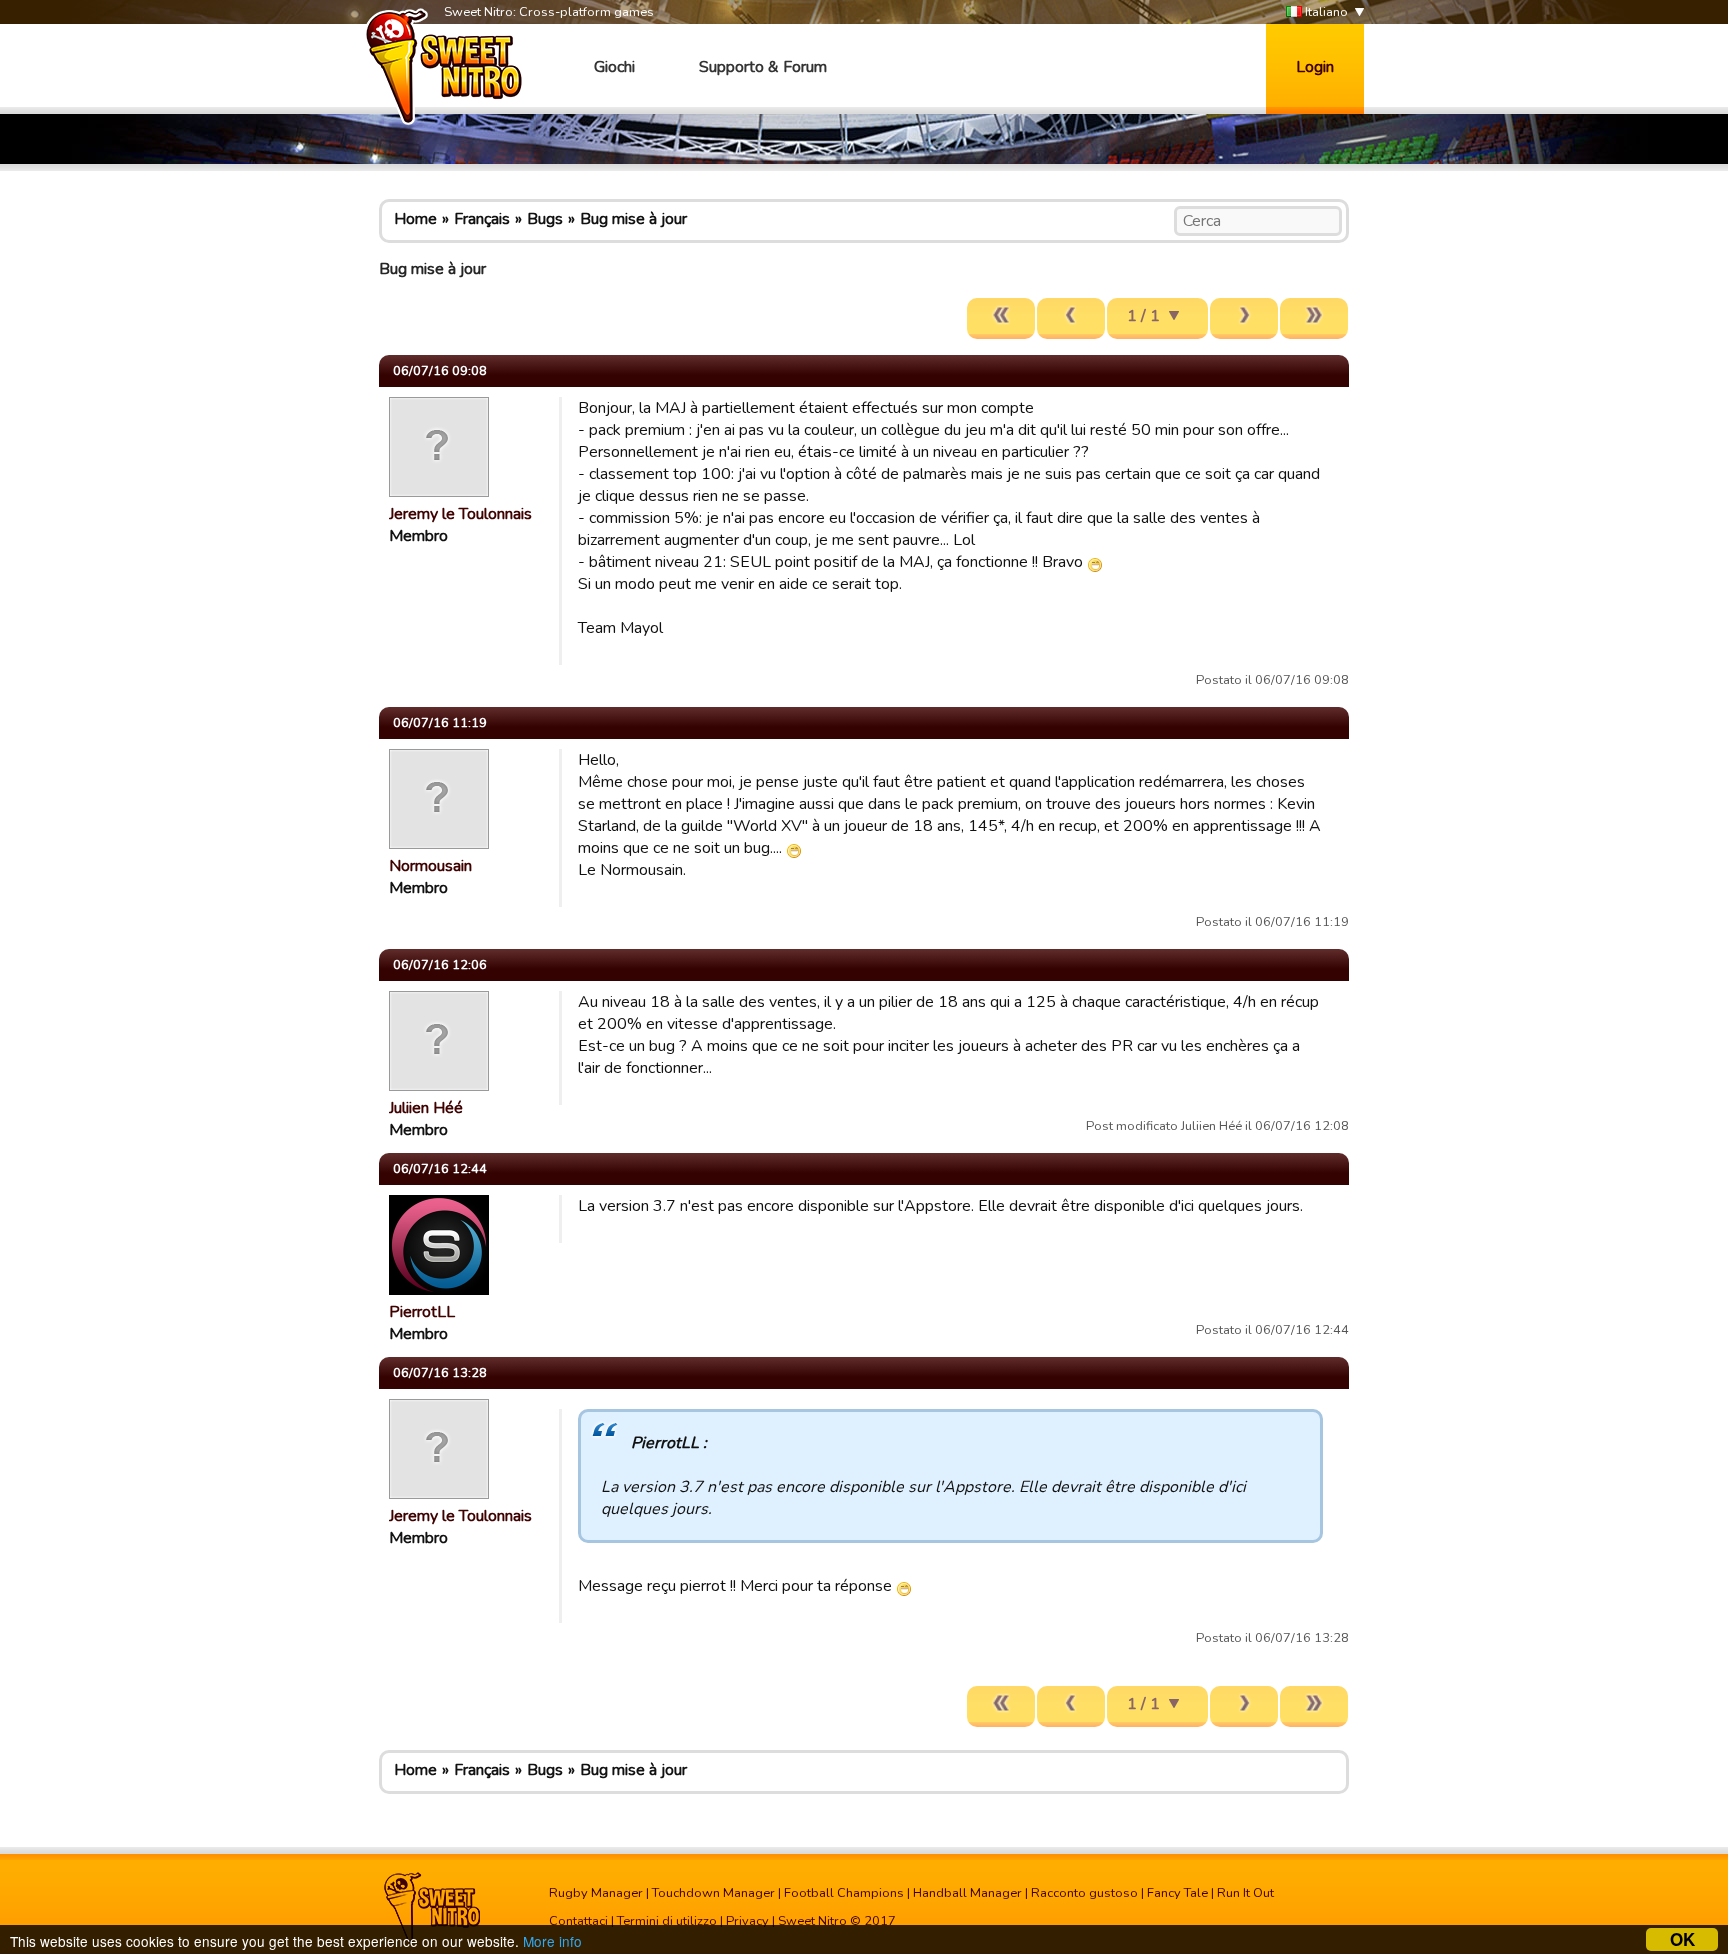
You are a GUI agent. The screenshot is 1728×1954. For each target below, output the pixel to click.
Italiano (1325, 12)
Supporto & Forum (763, 67)
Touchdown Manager (713, 1893)
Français (482, 219)
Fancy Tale (1177, 1893)
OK (1682, 1939)
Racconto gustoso (1084, 1893)
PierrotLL (422, 1312)
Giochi (614, 67)
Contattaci (578, 1921)
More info (552, 1941)
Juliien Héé (426, 1108)
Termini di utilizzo (667, 1921)
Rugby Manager (596, 1893)
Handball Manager (967, 1893)
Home (415, 219)
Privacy (747, 1921)
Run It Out (1245, 1893)
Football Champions (844, 1893)
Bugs (545, 219)
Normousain (430, 866)
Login (1315, 67)
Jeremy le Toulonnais (460, 514)
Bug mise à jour (633, 219)
